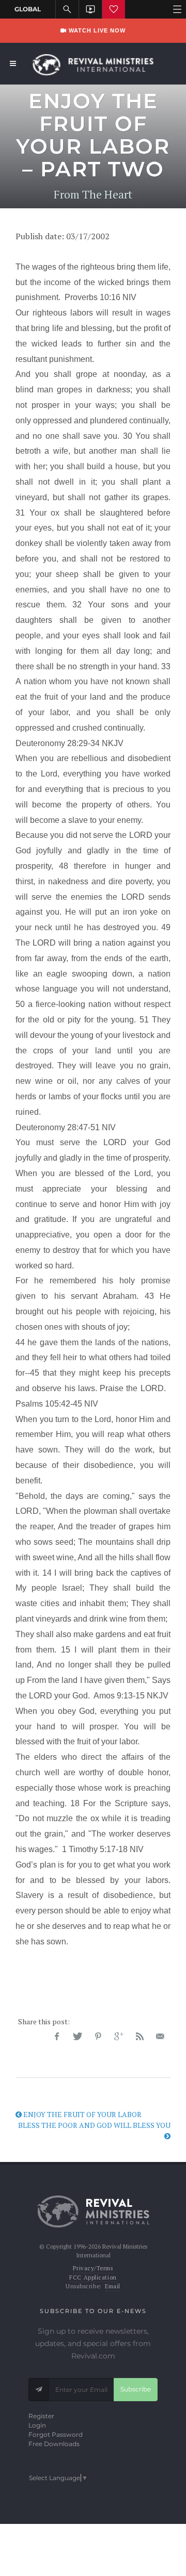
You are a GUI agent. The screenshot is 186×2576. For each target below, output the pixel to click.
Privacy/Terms (93, 2268)
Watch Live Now (96, 30)
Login (37, 2425)
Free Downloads (54, 2444)
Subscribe (136, 2389)
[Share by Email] (160, 2037)
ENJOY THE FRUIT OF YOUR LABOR (82, 2114)
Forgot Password (56, 2434)
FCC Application (93, 2277)
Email (113, 2286)
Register (41, 2416)
